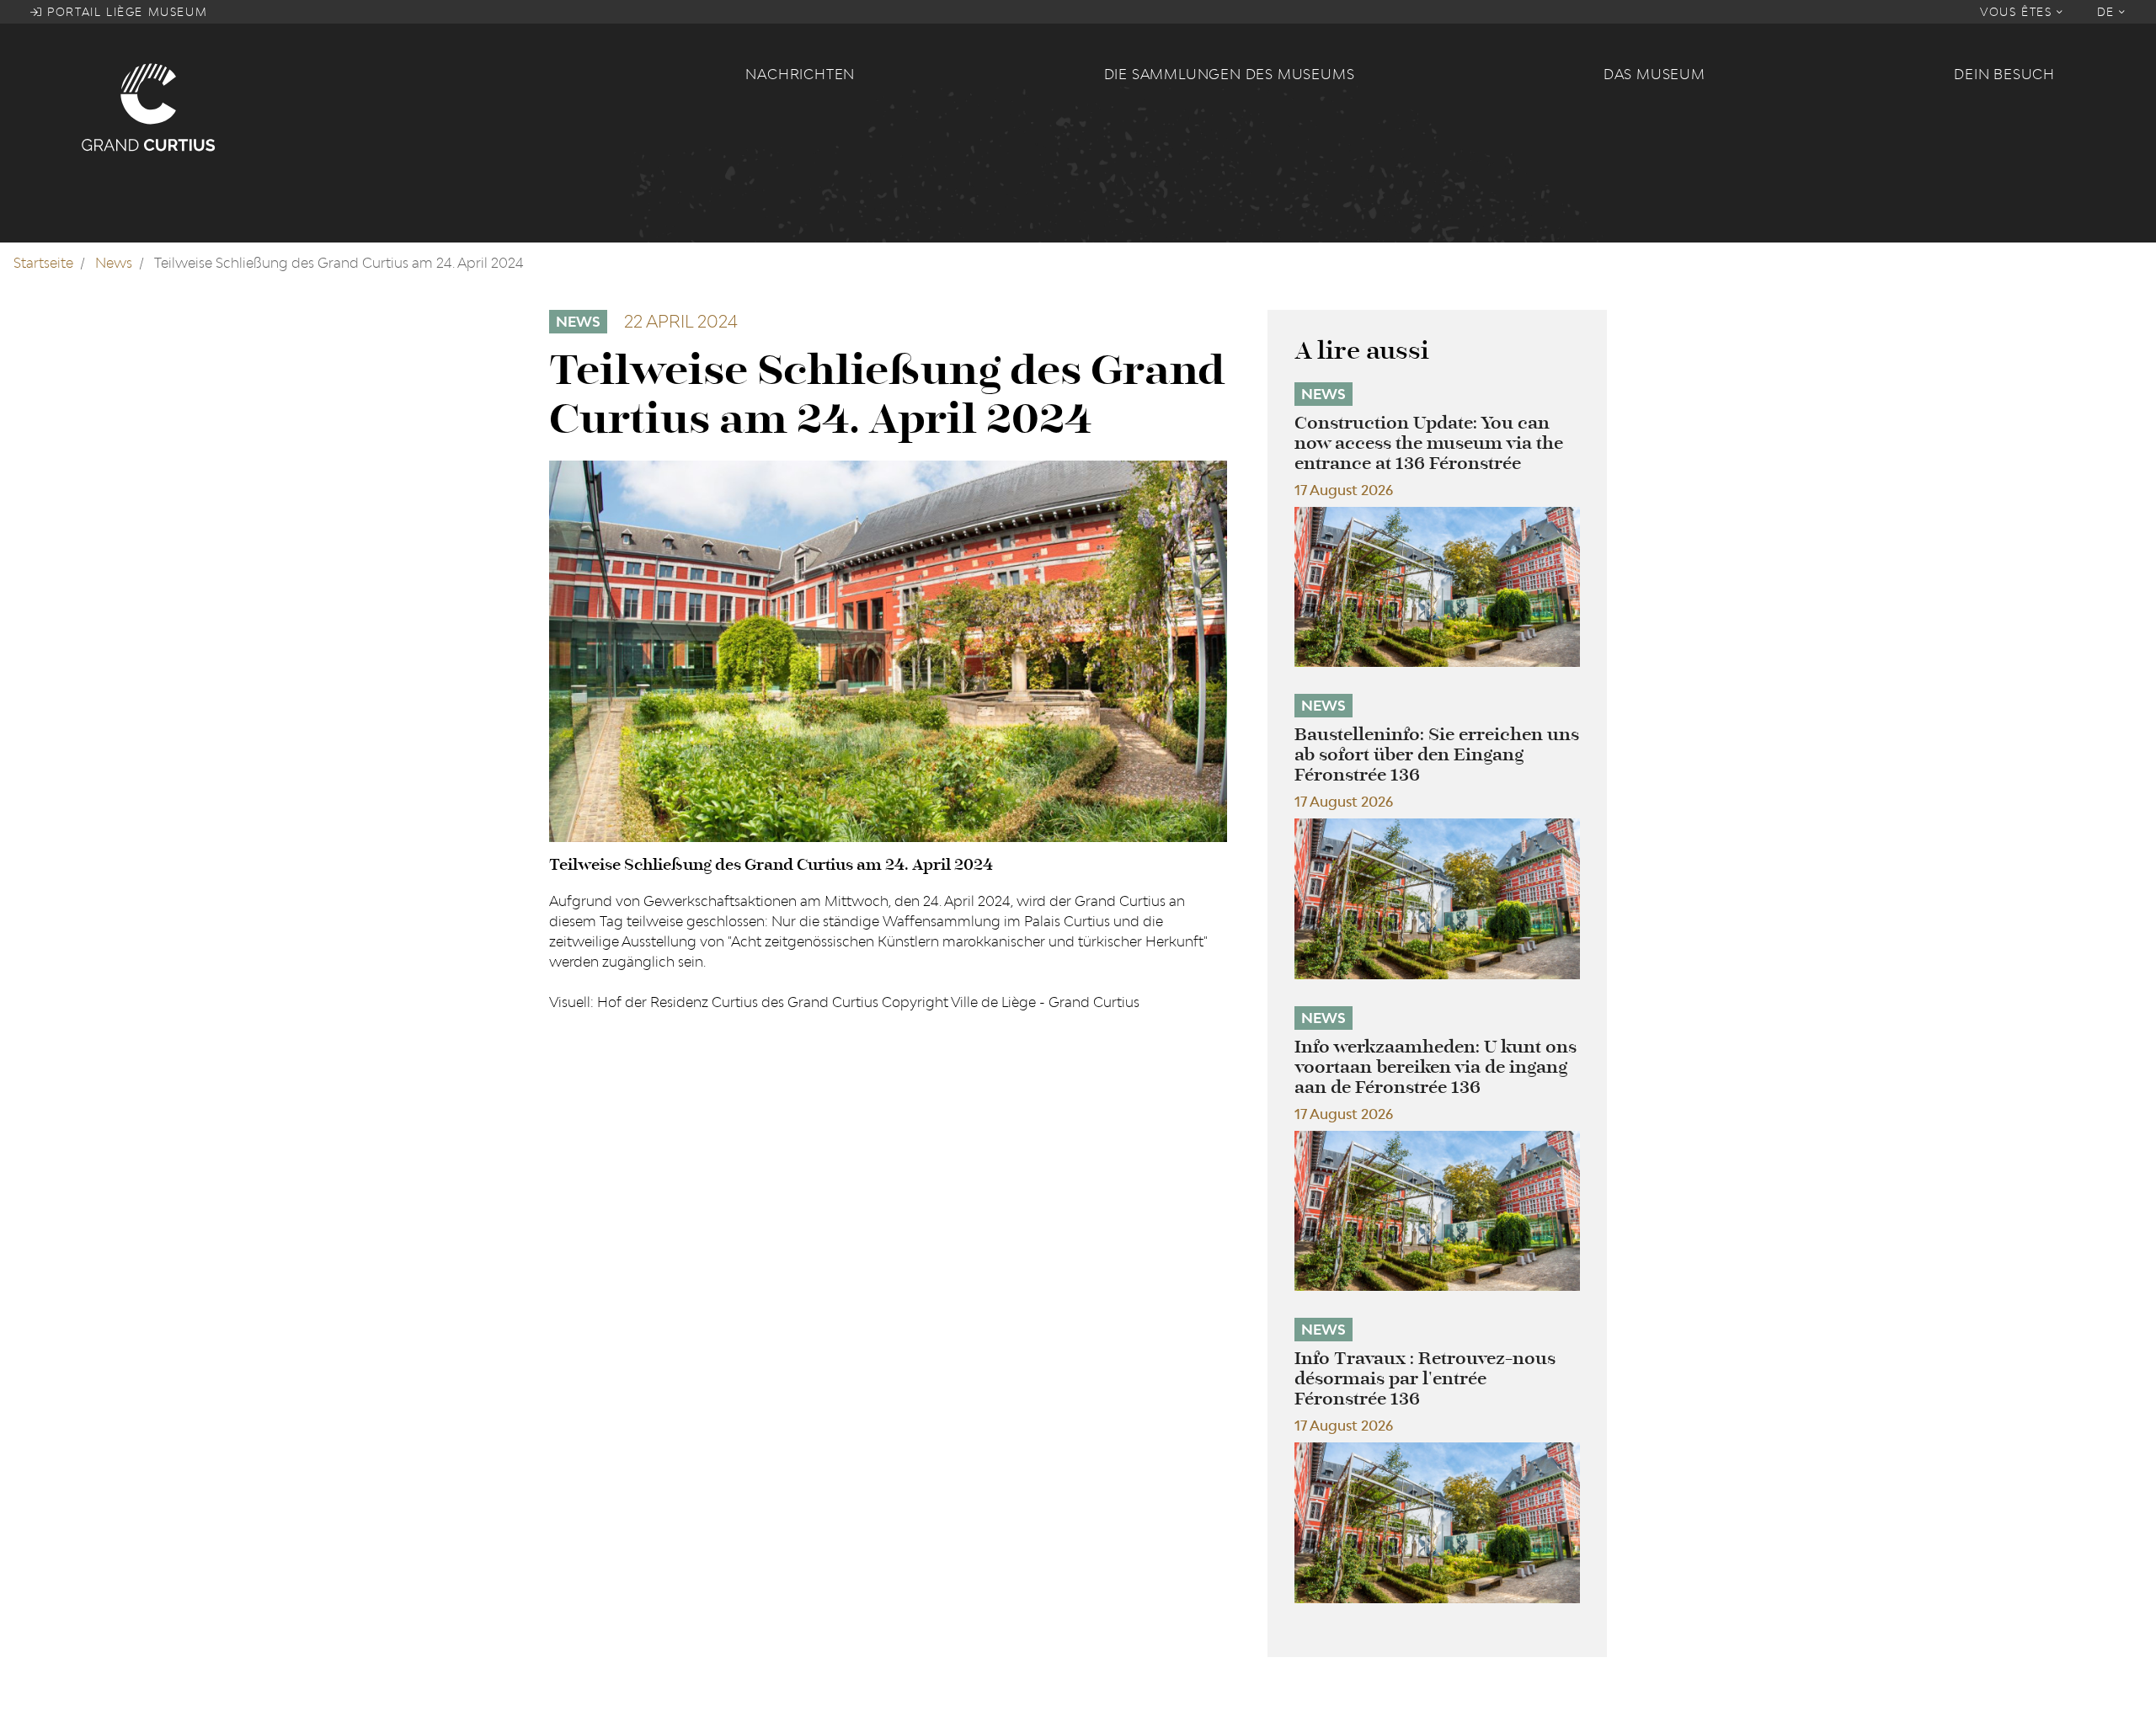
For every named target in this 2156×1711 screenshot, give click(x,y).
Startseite (43, 263)
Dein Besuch (2004, 74)
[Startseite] (403, 106)
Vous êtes (2018, 12)
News (114, 263)
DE (2108, 12)
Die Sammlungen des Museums (1230, 74)
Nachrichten (800, 74)
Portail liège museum (125, 12)
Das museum (1654, 74)
